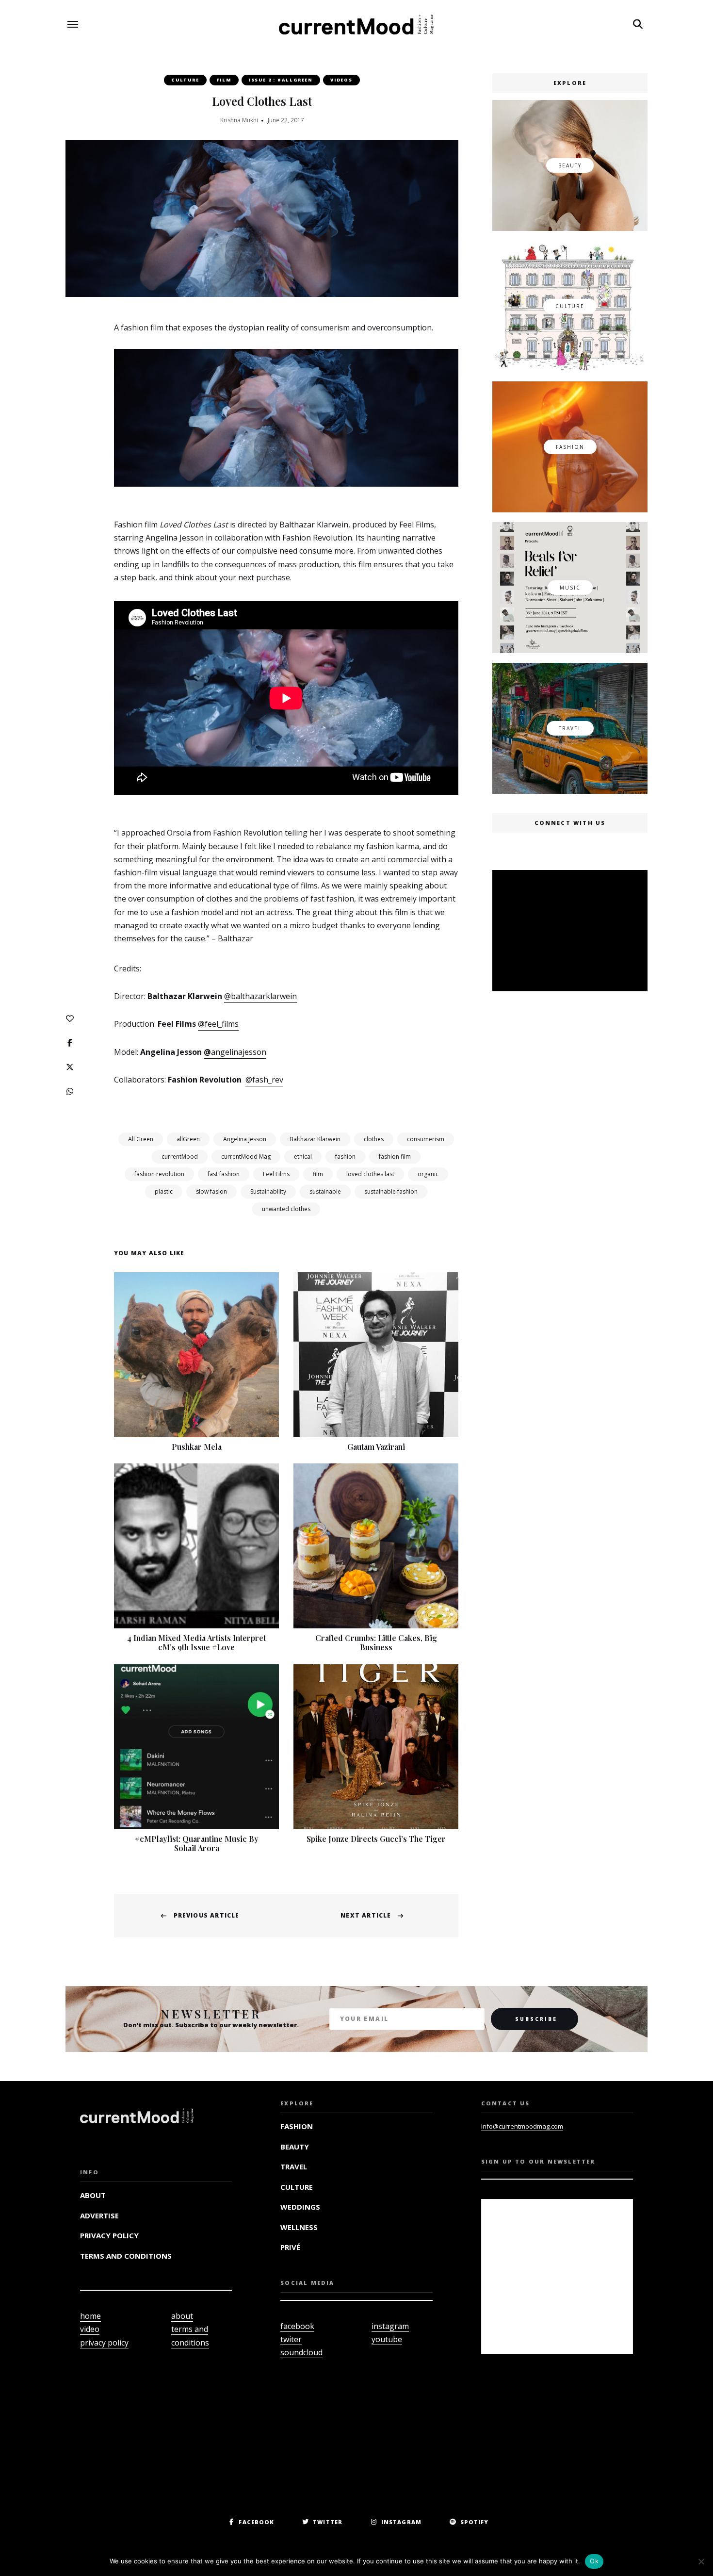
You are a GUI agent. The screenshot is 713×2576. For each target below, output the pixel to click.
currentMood (180, 1157)
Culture (185, 80)
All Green (141, 1139)
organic (428, 1174)
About (93, 2195)
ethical (303, 1157)
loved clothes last (370, 1174)
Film (224, 80)
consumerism (426, 1139)
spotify (475, 2522)
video (90, 2329)
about (182, 2316)
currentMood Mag (246, 1157)
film (318, 1174)
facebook (297, 2326)
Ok (594, 2561)
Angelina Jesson (245, 1139)
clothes (374, 1139)
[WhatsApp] (70, 1091)
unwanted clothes (286, 1209)
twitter (328, 2522)
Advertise (99, 2215)
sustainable (325, 1191)
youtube (387, 2339)
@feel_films (218, 1024)
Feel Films (276, 1174)
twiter (291, 2339)
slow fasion (211, 1191)
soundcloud (301, 2352)
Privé (290, 2247)
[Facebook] (70, 1043)
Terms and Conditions (126, 2256)
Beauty (295, 2147)
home (90, 2316)
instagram (390, 2326)
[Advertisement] (572, 932)
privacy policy (104, 2343)
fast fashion (224, 1174)
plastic (164, 1191)
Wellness (299, 2227)
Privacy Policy (109, 2235)
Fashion (297, 2126)
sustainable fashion (391, 1191)
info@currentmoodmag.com (522, 2126)
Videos (341, 80)
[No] (701, 2561)
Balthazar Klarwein (315, 1139)
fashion (345, 1157)
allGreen (188, 1139)
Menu (73, 24)
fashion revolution (159, 1174)
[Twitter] (70, 1067)
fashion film (395, 1157)
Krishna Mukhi (239, 120)
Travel (294, 2166)
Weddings (300, 2207)
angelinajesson (239, 1052)
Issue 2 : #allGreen (281, 80)
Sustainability (268, 1191)
